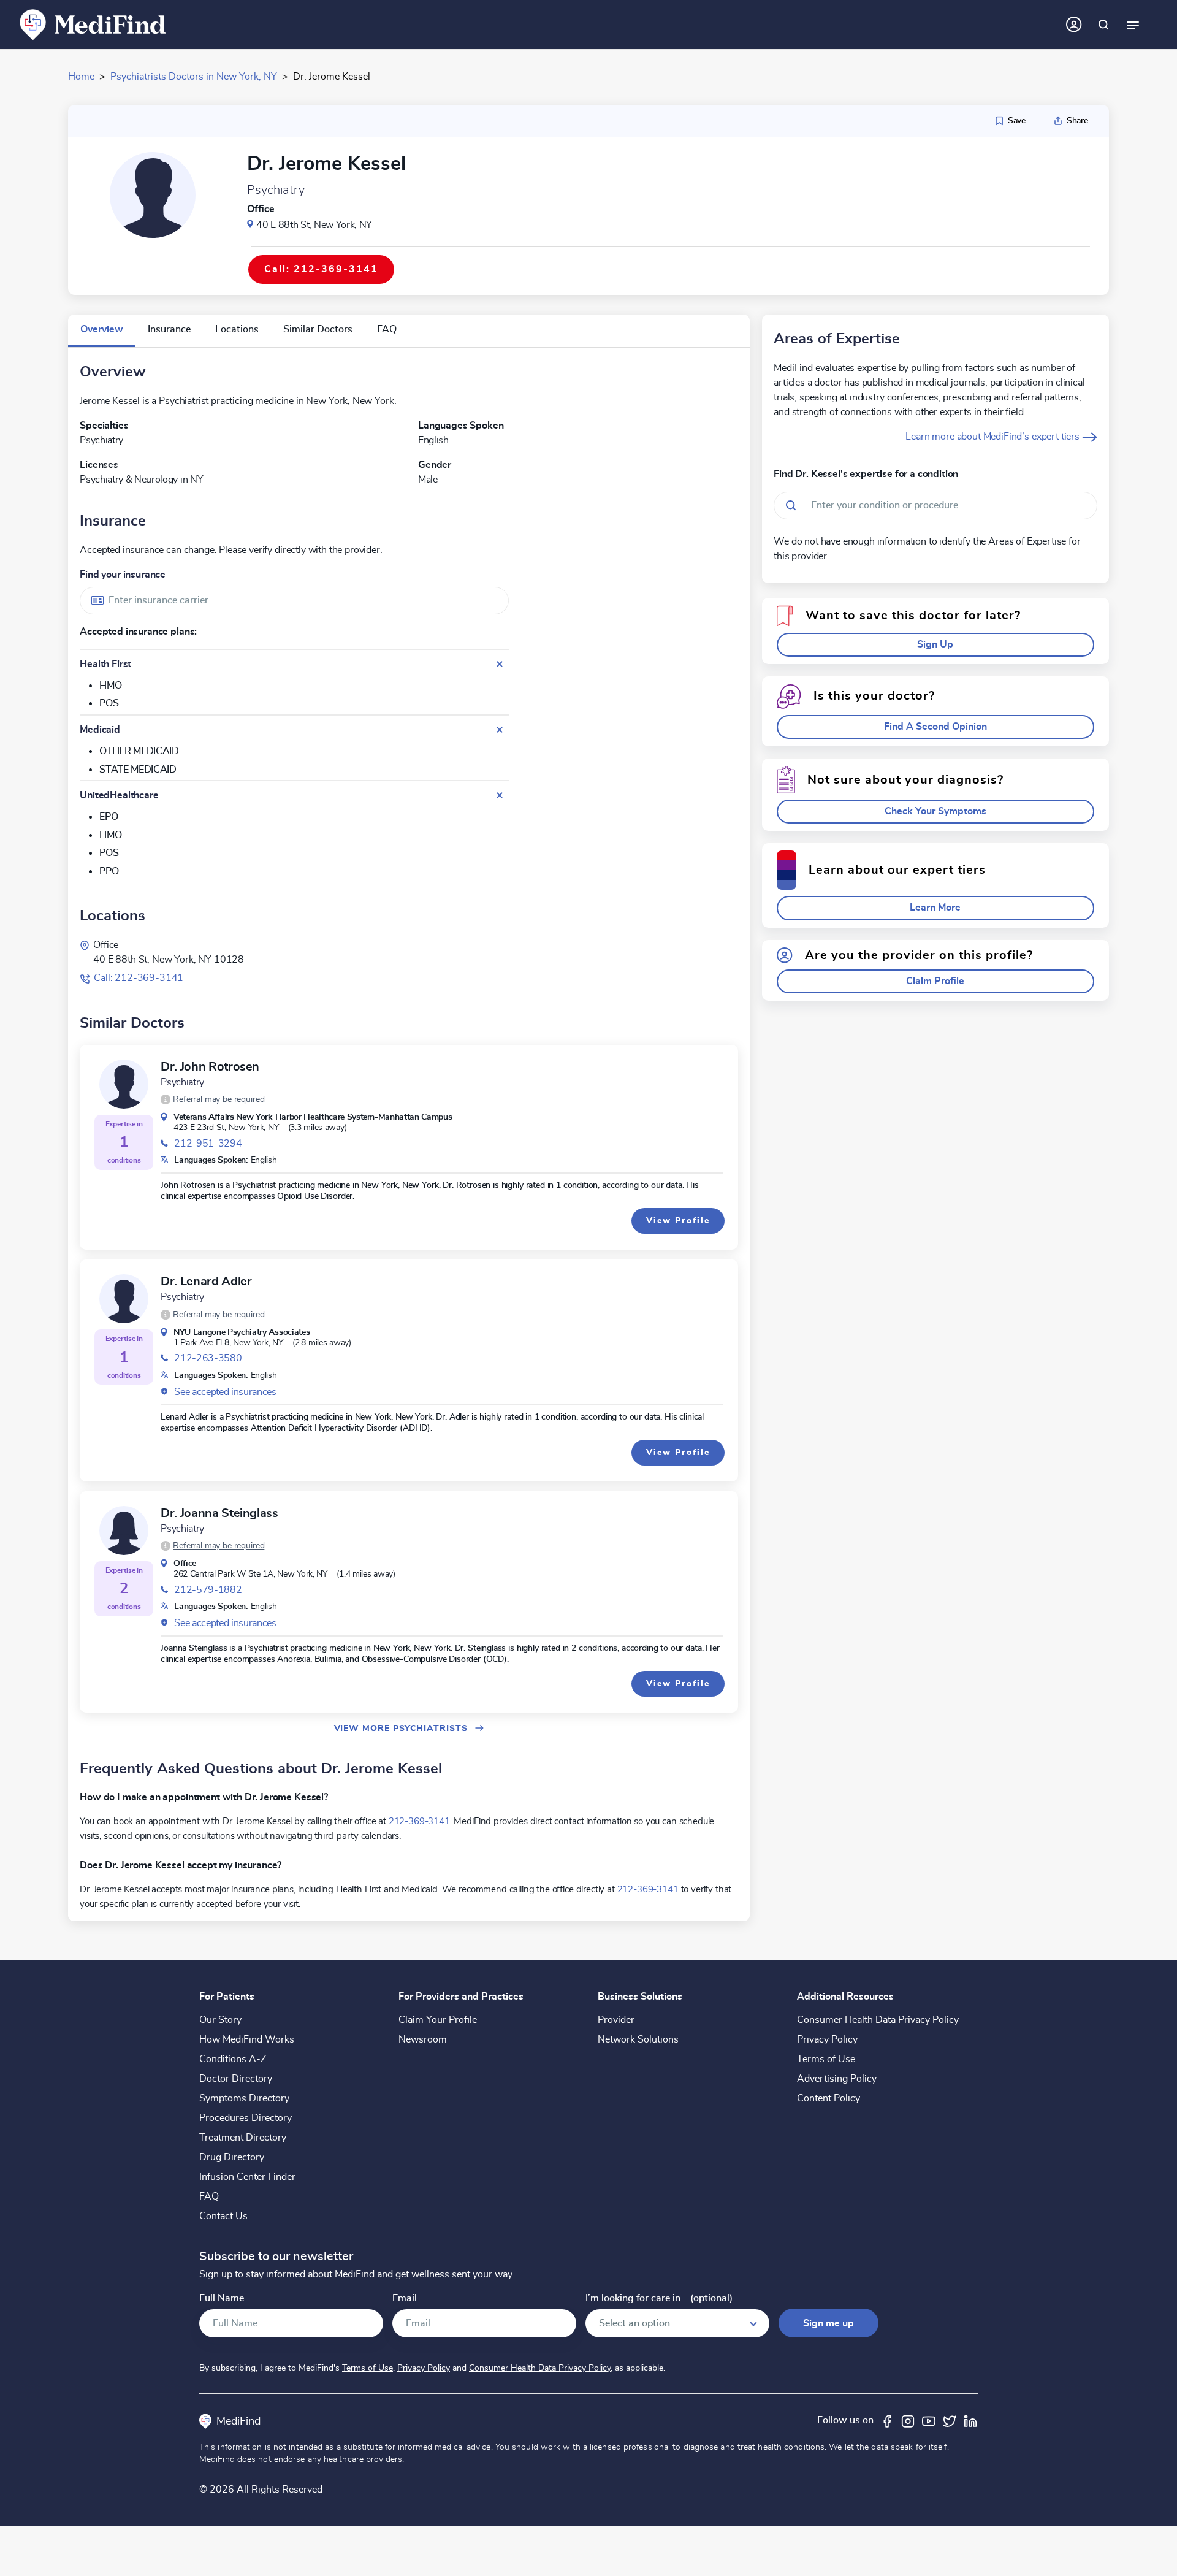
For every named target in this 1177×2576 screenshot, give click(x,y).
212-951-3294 (208, 1144)
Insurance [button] (169, 329)
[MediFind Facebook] (887, 2420)
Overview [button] (102, 329)
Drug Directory (232, 2157)
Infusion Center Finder (247, 2177)
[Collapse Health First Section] (500, 664)
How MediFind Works (247, 2039)
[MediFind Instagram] (908, 2420)
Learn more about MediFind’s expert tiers (993, 437)
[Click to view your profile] (1074, 25)
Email (405, 2299)
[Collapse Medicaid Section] (500, 730)
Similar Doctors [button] (318, 329)
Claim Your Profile (438, 2020)
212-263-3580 (208, 1358)
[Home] (93, 24)
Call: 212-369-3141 (139, 978)
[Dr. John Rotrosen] (124, 1084)
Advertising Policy (837, 2079)
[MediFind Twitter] (950, 2420)
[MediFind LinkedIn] (970, 2420)
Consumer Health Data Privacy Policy (878, 2020)
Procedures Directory (246, 2118)
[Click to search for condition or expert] (1103, 25)
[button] (212, 1099)
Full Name (222, 2299)
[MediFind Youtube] (929, 2420)
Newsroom (423, 2039)
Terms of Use (826, 2059)
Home (81, 77)
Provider (616, 2020)
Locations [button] (237, 329)
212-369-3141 (419, 1821)
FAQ (209, 2196)
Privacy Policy (827, 2039)
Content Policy (828, 2098)
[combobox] (294, 601)
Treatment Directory (243, 2138)
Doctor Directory (236, 2079)
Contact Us (223, 2216)
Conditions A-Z (233, 2059)
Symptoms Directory (244, 2098)
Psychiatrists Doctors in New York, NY (194, 77)
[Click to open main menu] (1133, 25)
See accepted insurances (225, 1392)
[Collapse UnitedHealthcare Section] (500, 795)
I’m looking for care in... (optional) (659, 2299)
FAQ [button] (387, 329)
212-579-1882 (208, 1590)
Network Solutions (638, 2039)
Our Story (220, 2020)
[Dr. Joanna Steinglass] (124, 1531)
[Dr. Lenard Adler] (124, 1299)
